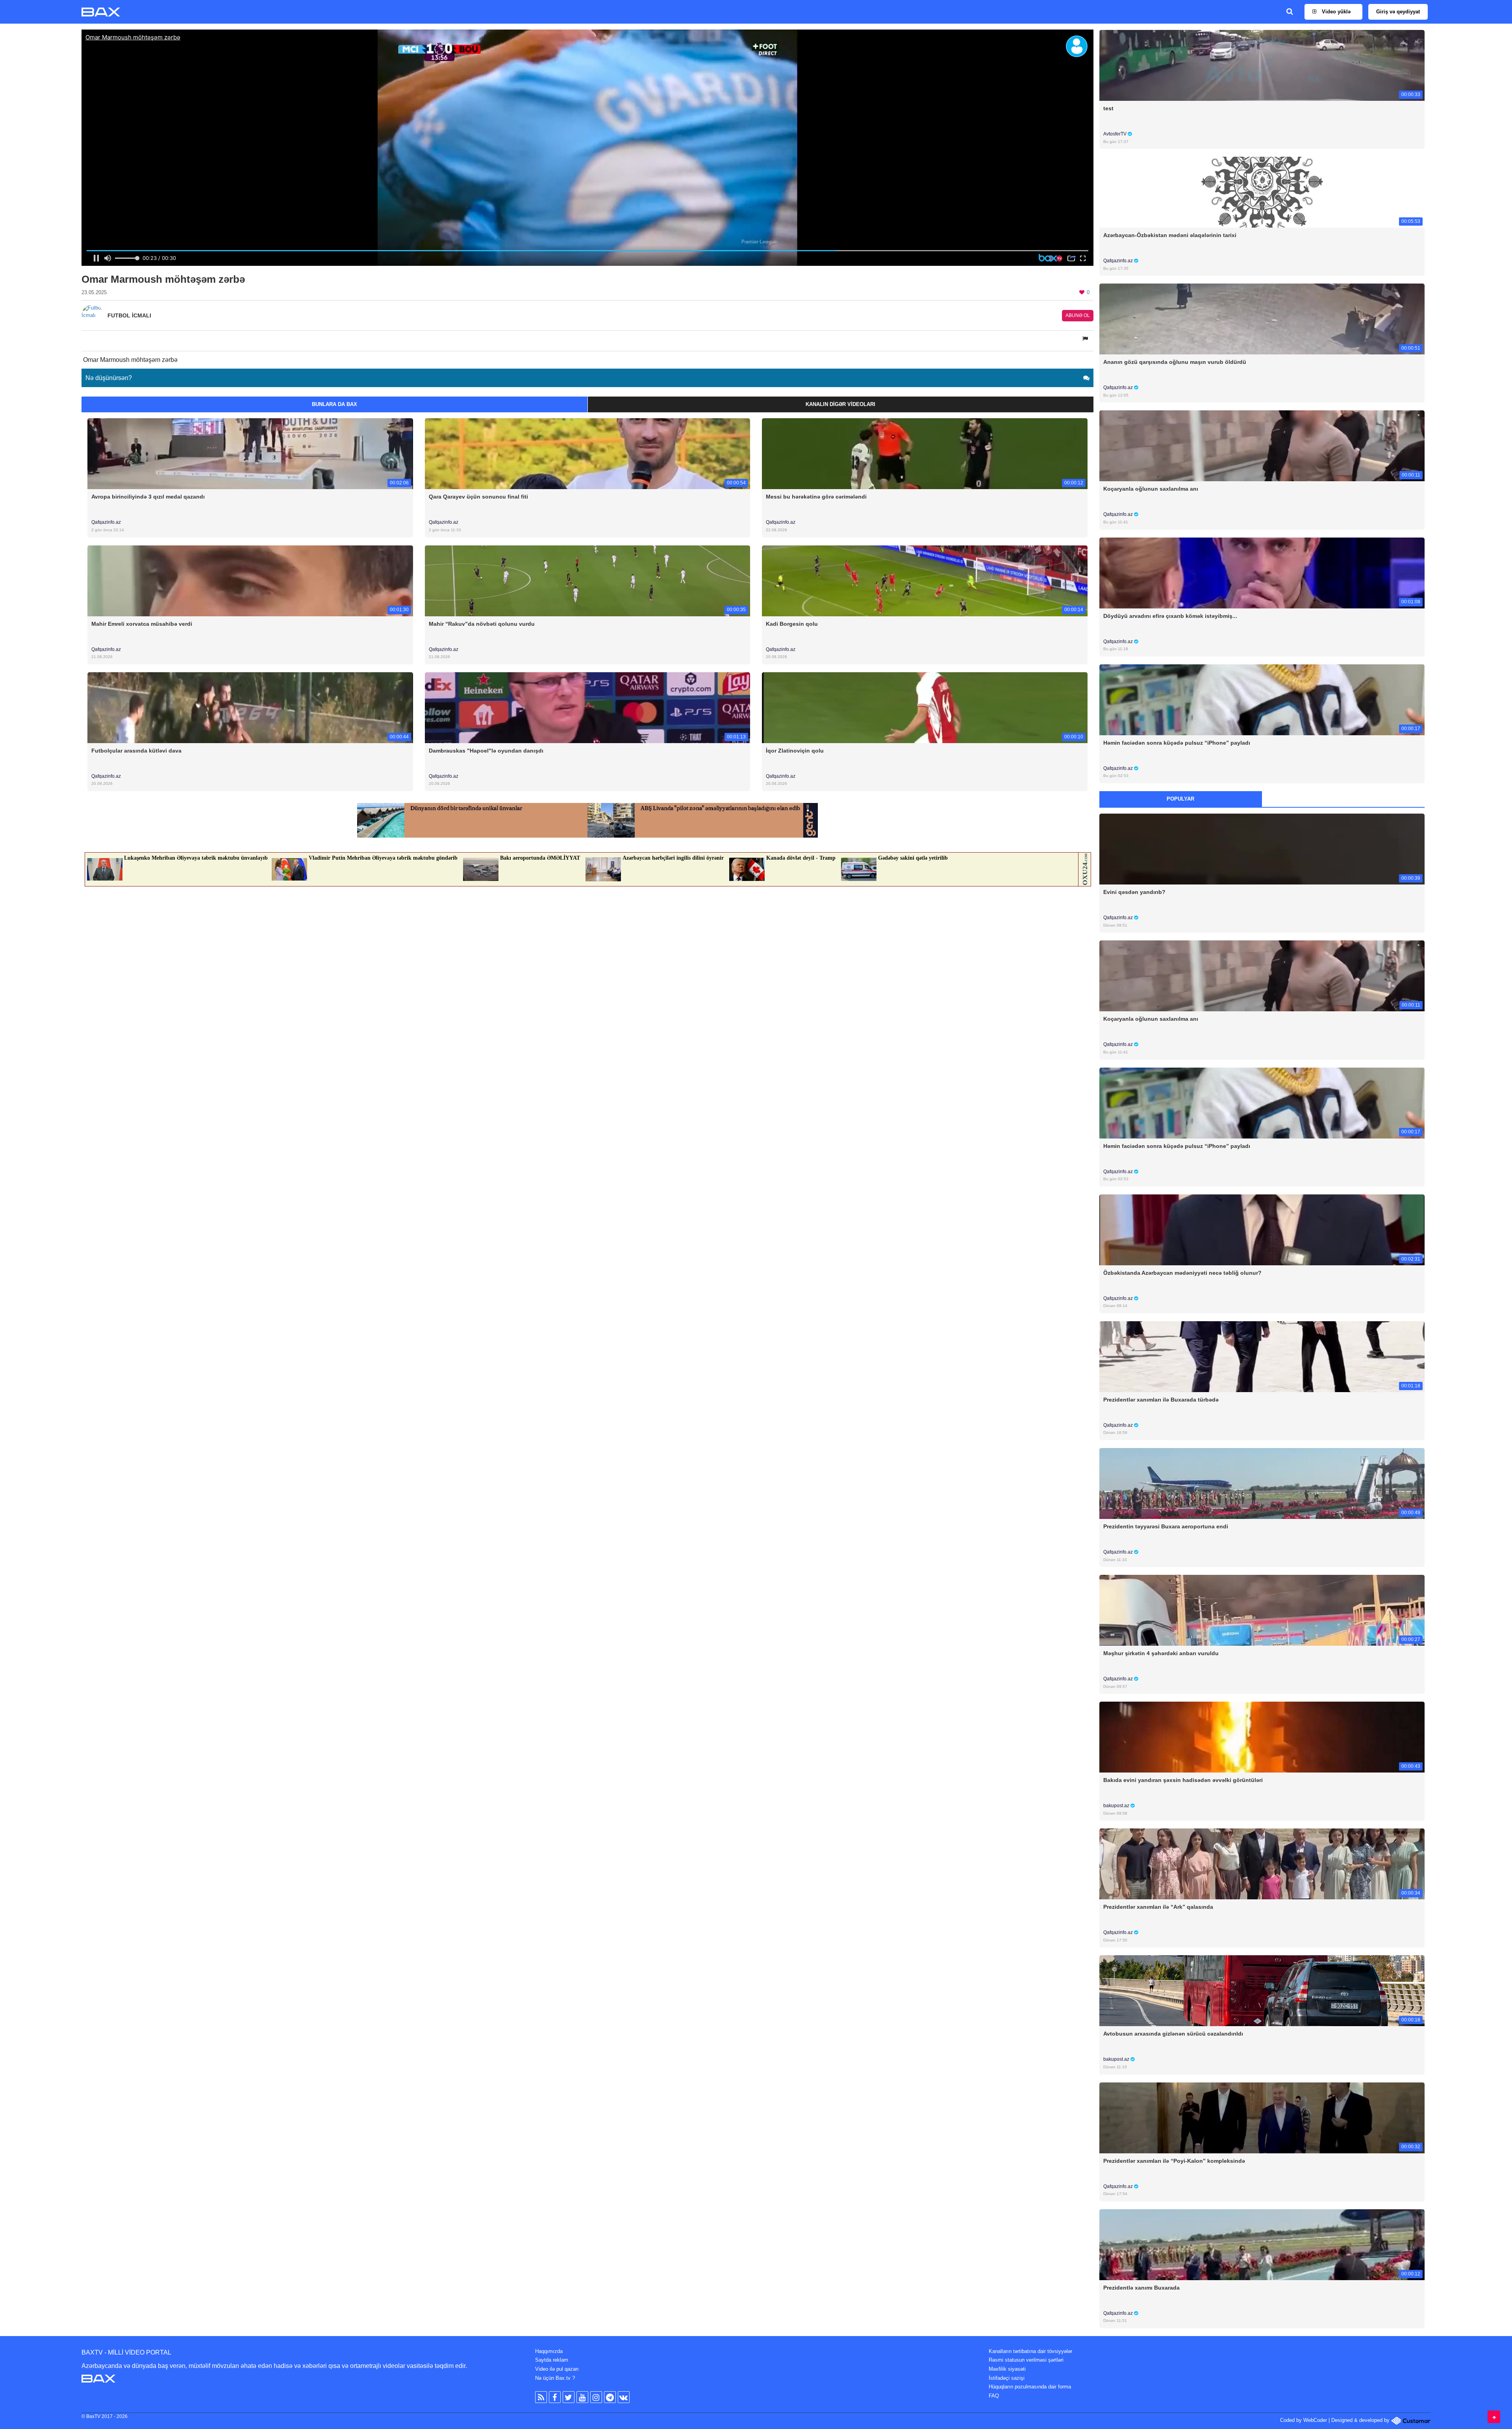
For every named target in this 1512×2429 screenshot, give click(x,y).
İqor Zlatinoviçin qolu (795, 751)
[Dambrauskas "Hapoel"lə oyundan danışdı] (588, 707)
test (1108, 108)
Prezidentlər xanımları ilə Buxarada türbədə (1161, 1400)
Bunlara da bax (334, 404)
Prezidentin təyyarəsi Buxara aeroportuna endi (1166, 1526)
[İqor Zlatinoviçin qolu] (925, 707)
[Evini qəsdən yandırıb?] (1262, 849)
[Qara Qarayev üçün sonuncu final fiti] (588, 453)
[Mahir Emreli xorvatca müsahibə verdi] (250, 580)
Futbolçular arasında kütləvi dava (136, 751)
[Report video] (1086, 339)
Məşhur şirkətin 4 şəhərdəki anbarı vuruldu (1161, 1653)
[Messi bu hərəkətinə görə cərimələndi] (925, 453)
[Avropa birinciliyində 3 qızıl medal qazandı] (250, 453)
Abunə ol (1078, 315)
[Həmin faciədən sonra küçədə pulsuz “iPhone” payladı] (1262, 699)
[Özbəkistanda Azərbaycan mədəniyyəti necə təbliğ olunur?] (1262, 1229)
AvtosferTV (1115, 134)
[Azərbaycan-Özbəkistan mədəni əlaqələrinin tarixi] (1262, 192)
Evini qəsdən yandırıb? (1134, 892)
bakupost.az (1117, 1806)
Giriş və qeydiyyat (1398, 12)
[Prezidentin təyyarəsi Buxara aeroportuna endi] (1262, 1483)
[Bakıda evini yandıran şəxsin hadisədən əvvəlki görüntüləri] (1262, 1737)
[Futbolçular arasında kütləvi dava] (250, 707)
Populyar (1180, 799)
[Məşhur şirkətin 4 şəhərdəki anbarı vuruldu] (1262, 1610)
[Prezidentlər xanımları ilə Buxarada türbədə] (1262, 1356)
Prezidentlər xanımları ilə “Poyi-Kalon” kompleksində (1174, 2161)
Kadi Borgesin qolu (792, 624)
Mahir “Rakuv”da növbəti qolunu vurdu (482, 624)
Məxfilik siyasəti (1007, 2369)
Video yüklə (1335, 12)
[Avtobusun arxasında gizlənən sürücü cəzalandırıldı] (1262, 1990)
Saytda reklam (552, 2360)
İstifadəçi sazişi (1007, 2378)
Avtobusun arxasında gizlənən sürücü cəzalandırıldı (1173, 2034)
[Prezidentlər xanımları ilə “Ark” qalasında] (1262, 1864)
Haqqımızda (549, 2351)
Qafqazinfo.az (106, 522)
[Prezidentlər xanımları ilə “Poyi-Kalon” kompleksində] (1262, 2117)
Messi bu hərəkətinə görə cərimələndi (816, 497)
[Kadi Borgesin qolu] (925, 580)
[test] (1262, 65)
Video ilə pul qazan (557, 2369)
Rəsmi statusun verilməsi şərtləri (1026, 2360)
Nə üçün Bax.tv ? (555, 2378)
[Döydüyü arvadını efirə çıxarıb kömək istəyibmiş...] (1262, 572)
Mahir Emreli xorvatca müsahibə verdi (142, 624)
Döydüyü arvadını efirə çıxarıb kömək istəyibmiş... (1170, 616)
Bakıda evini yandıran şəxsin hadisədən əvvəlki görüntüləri (1183, 1780)
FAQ (994, 2396)
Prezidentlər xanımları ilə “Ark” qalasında (1158, 1907)
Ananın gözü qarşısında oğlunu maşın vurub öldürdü (1175, 362)
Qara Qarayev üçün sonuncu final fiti (478, 497)
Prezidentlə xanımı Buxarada (1141, 2288)
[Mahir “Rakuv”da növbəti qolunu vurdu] (588, 580)
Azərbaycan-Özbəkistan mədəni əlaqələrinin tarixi (1170, 235)
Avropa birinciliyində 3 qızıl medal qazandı (148, 497)
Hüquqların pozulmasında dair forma (1030, 2387)
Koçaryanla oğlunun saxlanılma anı (1151, 489)
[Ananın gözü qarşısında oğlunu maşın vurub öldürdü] (1262, 319)
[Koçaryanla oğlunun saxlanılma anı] (1262, 446)
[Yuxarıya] (1494, 2417)
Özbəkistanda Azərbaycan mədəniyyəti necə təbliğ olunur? (1182, 1273)
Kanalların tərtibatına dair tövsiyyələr (1030, 2351)
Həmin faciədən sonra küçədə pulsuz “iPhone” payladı (1177, 743)
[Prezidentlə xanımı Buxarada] (1262, 2244)
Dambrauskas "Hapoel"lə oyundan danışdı (486, 751)
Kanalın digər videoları (840, 404)
